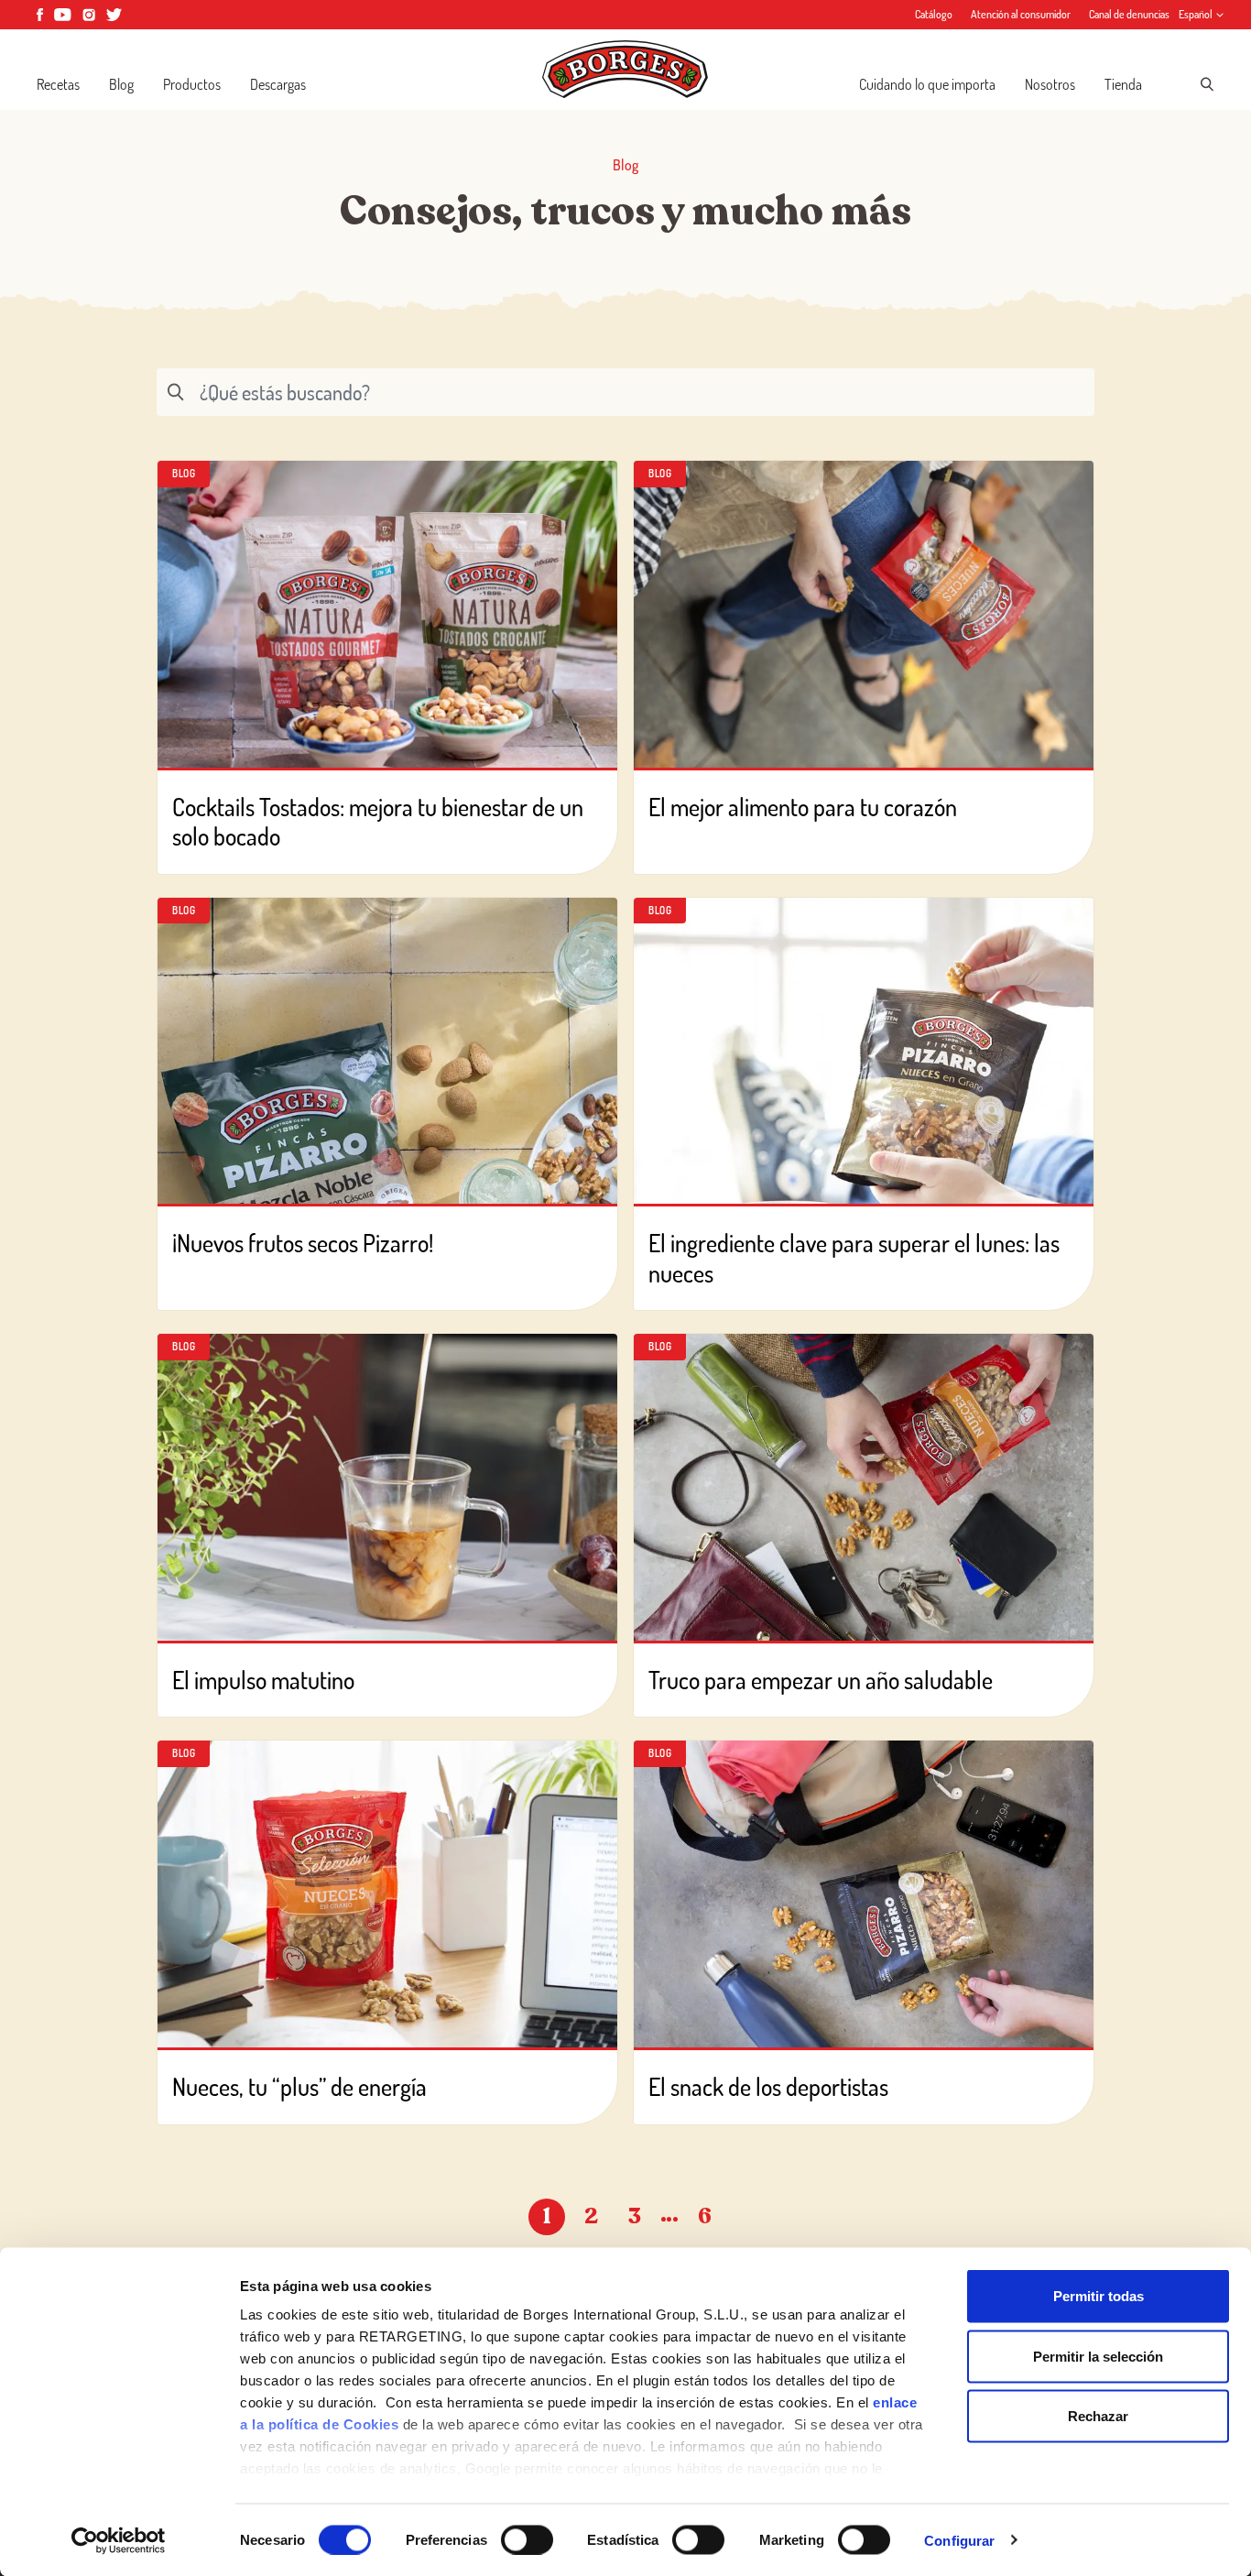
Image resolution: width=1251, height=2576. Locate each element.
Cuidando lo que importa (927, 84)
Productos (192, 84)
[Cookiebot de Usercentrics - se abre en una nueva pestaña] (119, 2540)
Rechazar (1098, 2416)
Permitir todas (1099, 2296)
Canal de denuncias (1129, 14)
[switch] (527, 2539)
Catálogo (934, 14)
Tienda (1123, 84)
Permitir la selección (1098, 2356)
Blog (121, 84)
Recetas (58, 84)
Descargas (278, 84)
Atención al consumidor (1021, 14)
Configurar (959, 2540)
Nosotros (1050, 84)
